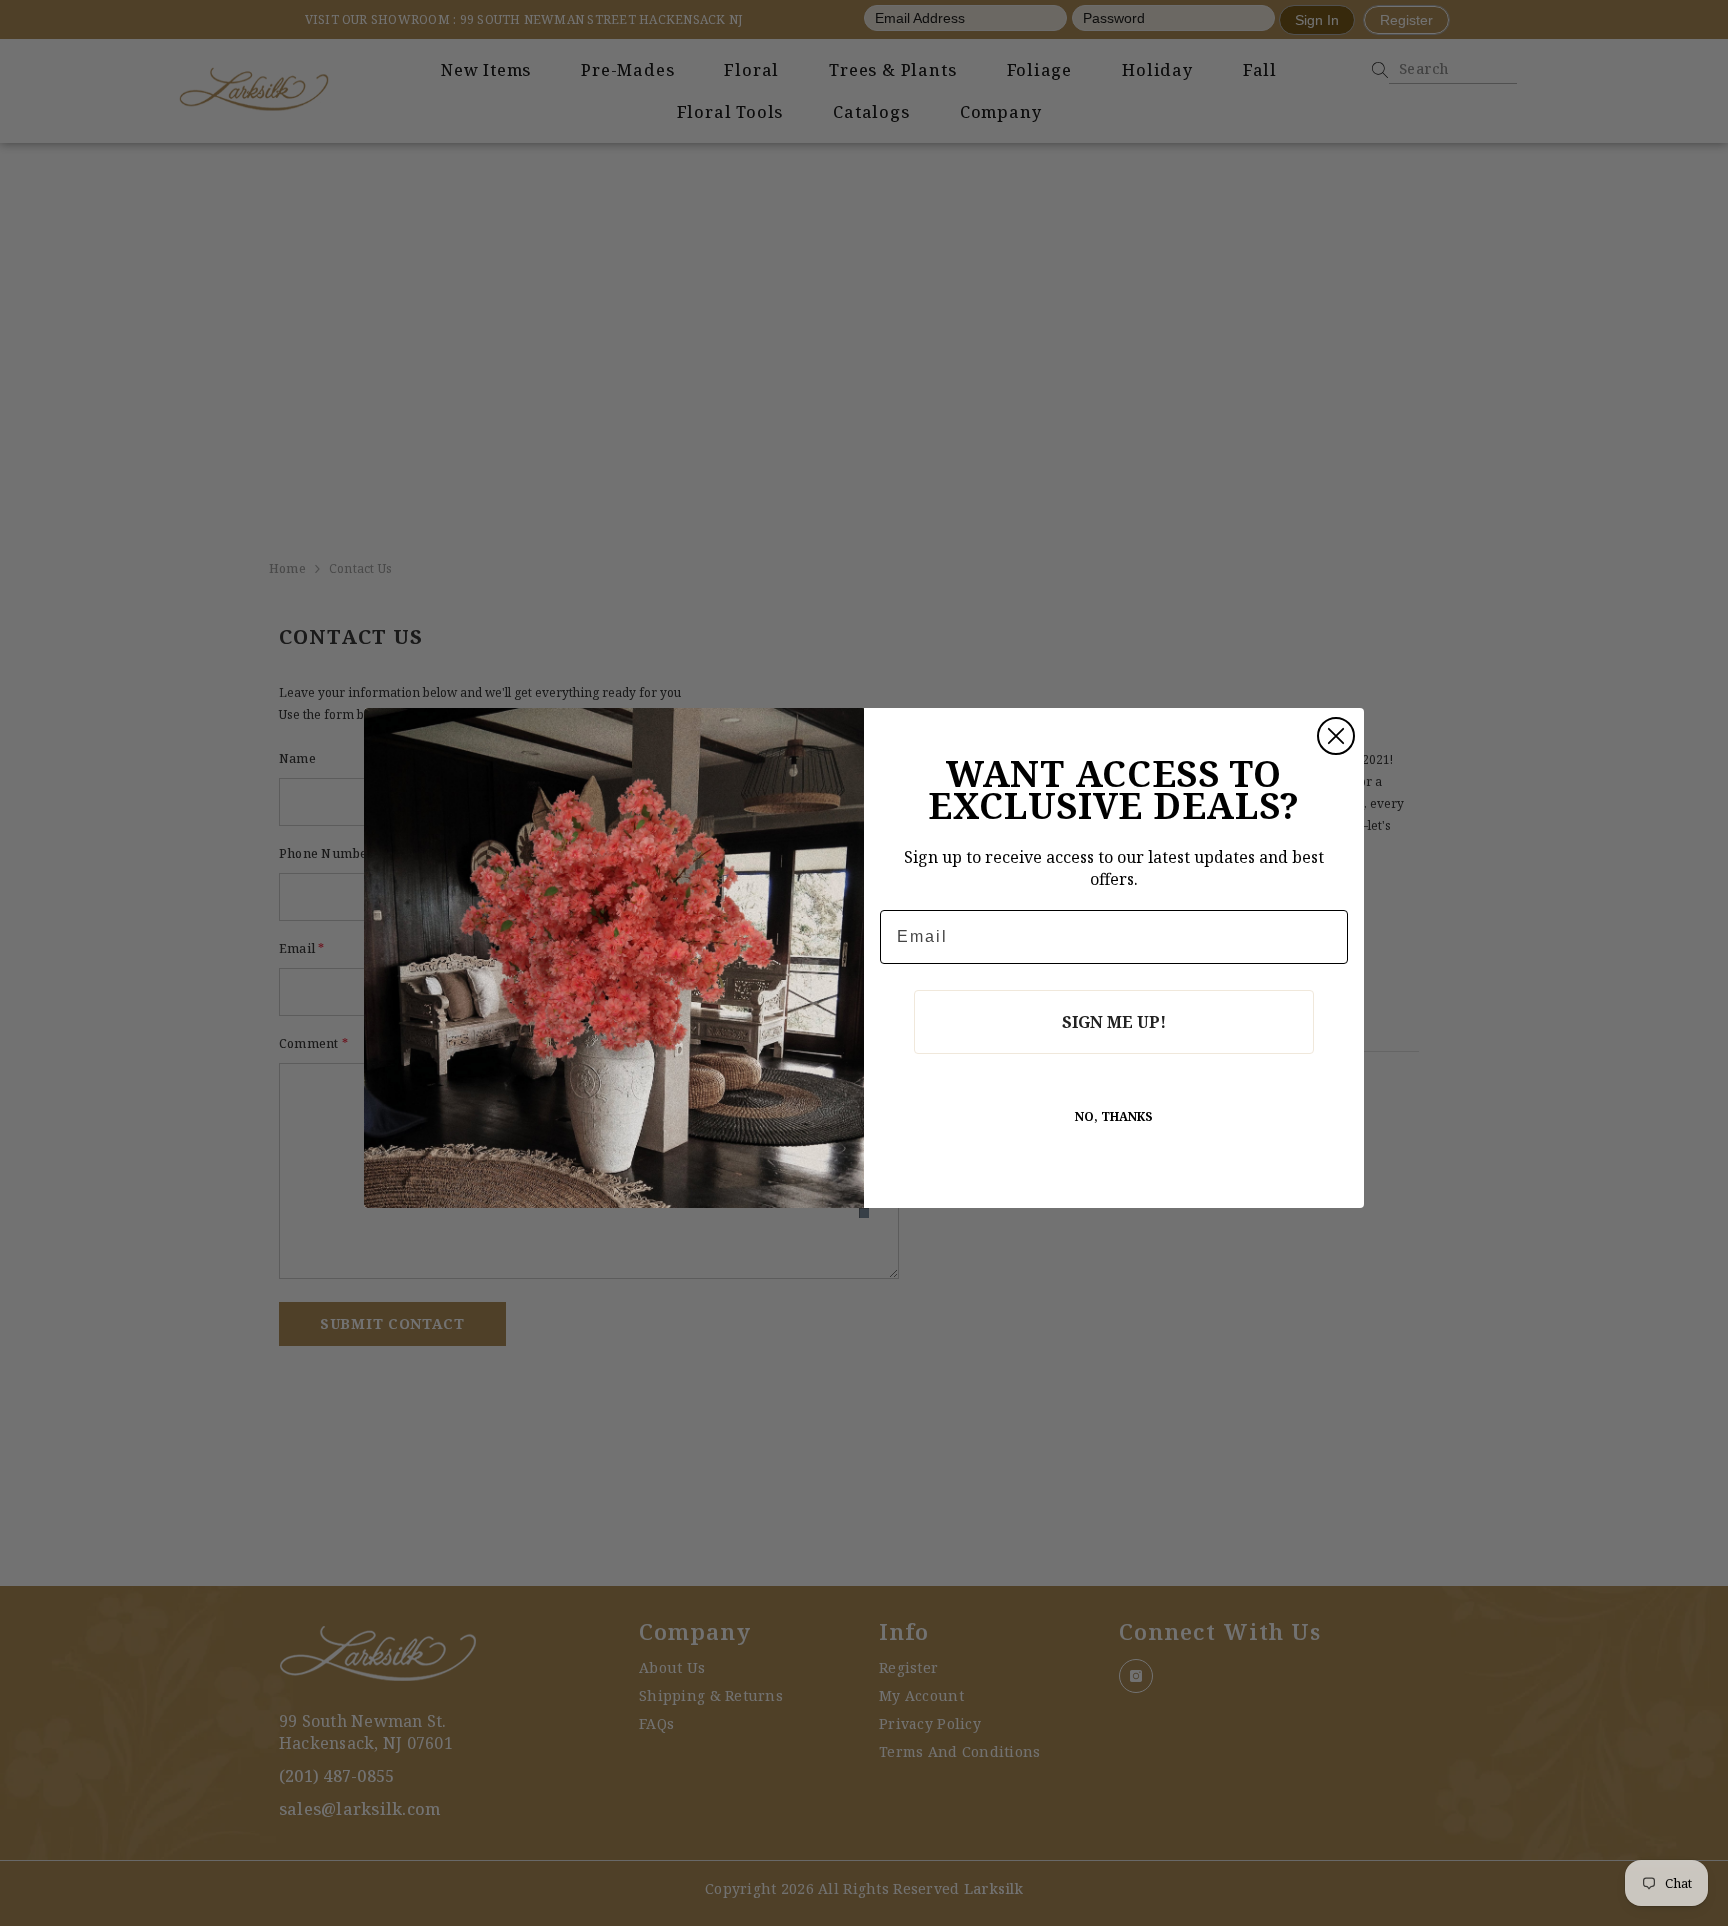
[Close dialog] (1336, 736)
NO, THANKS (1114, 1116)
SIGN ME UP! (1114, 1022)
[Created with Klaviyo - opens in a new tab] (864, 1213)
